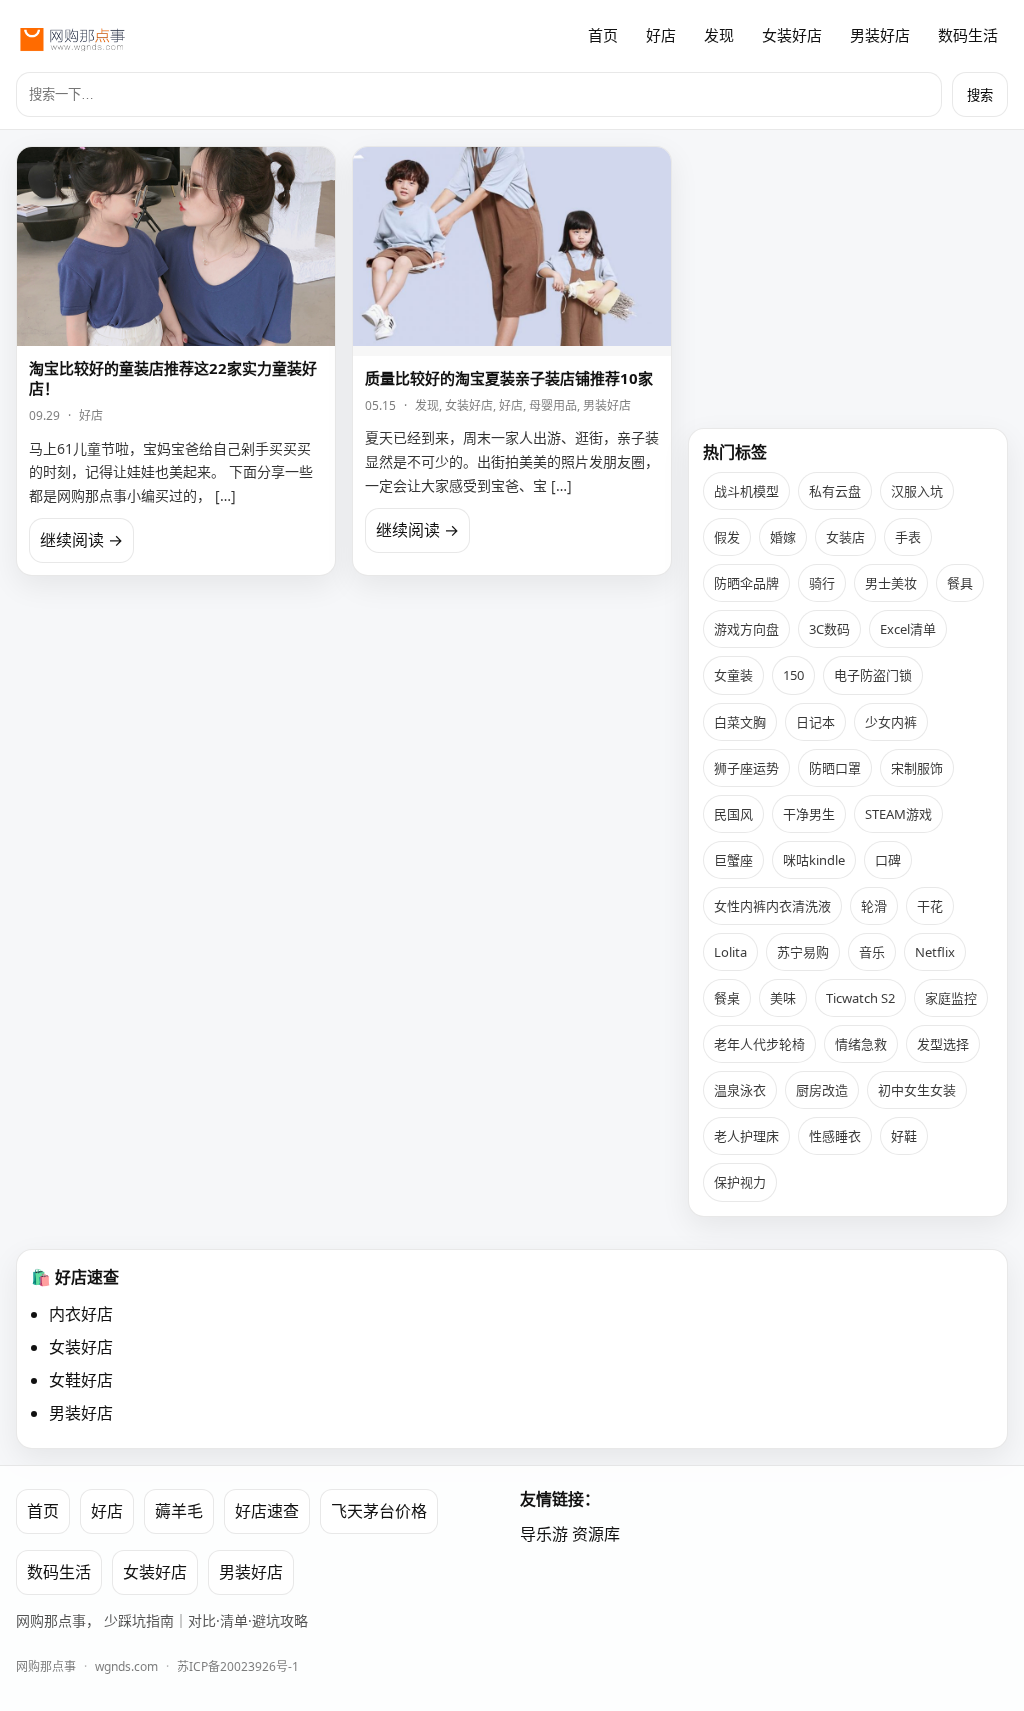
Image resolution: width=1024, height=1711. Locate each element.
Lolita (730, 952)
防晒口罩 (835, 768)
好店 (661, 35)
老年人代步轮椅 (759, 1044)
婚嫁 (783, 537)
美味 (783, 998)
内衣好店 (81, 1314)
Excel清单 (908, 629)
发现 (719, 35)
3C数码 (829, 629)
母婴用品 (553, 405)
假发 (727, 537)
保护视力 (740, 1182)
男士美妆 (891, 583)
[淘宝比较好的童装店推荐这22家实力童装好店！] (176, 246)
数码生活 (968, 35)
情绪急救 (861, 1044)
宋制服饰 (917, 768)
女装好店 (792, 35)
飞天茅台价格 (379, 1511)
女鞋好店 (81, 1380)
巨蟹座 (733, 860)
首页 (603, 35)
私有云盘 (835, 491)
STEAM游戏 (898, 814)
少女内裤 (891, 722)
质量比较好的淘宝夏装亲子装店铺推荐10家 (509, 378)
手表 (908, 537)
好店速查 (267, 1511)
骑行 (822, 583)
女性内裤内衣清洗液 (772, 906)
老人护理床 (746, 1136)
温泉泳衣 (740, 1090)
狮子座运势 (746, 768)
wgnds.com (126, 1666)
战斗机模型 (746, 491)
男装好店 (880, 35)
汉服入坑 (917, 491)
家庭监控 (951, 998)
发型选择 (943, 1044)
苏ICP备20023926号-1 (238, 1666)
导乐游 (544, 1534)
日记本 (815, 722)
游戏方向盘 (746, 629)
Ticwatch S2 (860, 998)
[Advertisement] (848, 271)
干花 (930, 906)
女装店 (845, 537)
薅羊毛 (179, 1511)
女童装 (733, 675)
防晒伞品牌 (746, 583)
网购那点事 (46, 1666)
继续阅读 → (81, 540)
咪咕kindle (814, 860)
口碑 (888, 860)
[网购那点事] (71, 36)
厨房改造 (822, 1090)
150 (793, 675)
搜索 (980, 95)
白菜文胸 (740, 722)
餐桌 (727, 998)
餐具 (960, 583)
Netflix (935, 952)
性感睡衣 (835, 1136)
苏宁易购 (803, 952)
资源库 (596, 1534)
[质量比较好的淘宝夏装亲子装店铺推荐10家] (512, 251)
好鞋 (904, 1136)
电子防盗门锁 (873, 675)
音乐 (872, 952)
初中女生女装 (917, 1090)
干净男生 (809, 814)
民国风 (733, 814)
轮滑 (874, 906)
